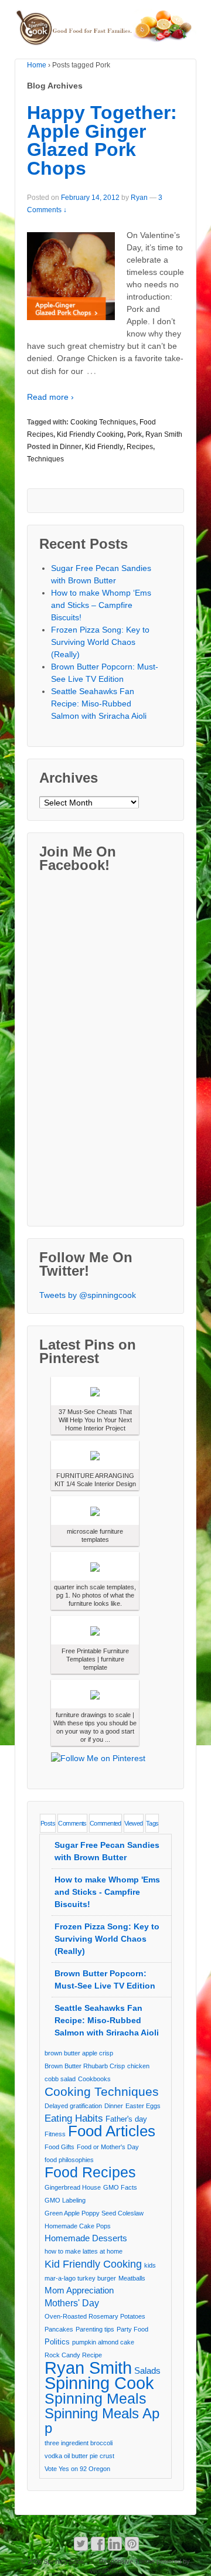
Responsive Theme (127, 2561)
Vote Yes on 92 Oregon (77, 2469)
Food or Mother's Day (108, 2147)
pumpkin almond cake (103, 2342)
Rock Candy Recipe (73, 2355)
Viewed (134, 1823)
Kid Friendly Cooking (90, 434)
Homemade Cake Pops (78, 2226)
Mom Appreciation (79, 2290)
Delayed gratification (73, 2106)
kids (150, 2265)
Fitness (55, 2134)
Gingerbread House (73, 2187)
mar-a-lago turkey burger (80, 2278)
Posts (48, 1823)
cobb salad (60, 2079)
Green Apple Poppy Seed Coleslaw (94, 2213)
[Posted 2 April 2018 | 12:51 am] (95, 1455)
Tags (152, 1823)
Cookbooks (94, 2079)
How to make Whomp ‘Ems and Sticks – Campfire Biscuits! (101, 605)
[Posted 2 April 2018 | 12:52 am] (95, 1391)
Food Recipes (90, 2172)
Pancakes (59, 2329)
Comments (72, 1823)
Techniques (45, 459)
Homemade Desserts (86, 2238)
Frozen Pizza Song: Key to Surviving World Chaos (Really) (100, 642)
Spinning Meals (96, 2399)
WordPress (106, 2571)
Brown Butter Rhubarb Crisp (85, 2066)
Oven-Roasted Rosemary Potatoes (95, 2316)
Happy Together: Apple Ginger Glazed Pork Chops (102, 140)
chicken (138, 2066)
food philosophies (69, 2160)
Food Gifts (59, 2147)
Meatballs (132, 2278)
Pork (135, 434)
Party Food (132, 2329)
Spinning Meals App (102, 2421)
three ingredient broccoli (79, 2443)
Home (37, 65)
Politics (57, 2342)
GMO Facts (120, 2187)
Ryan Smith (164, 434)
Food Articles (112, 2131)
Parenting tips (95, 2329)
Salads (147, 2371)
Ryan (139, 198)
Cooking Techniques (103, 422)
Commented (105, 1823)
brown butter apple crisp (79, 2053)
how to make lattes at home (84, 2251)
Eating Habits (74, 2118)
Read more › (50, 397)
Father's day (126, 2119)
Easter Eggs (143, 2106)
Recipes (140, 447)
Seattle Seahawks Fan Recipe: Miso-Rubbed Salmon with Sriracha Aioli (99, 704)
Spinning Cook (99, 2383)
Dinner (71, 447)
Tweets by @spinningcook (88, 1295)
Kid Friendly (104, 447)
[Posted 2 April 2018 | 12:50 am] (95, 1630)
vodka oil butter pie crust (79, 2456)
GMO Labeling (65, 2200)
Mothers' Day (72, 2303)
